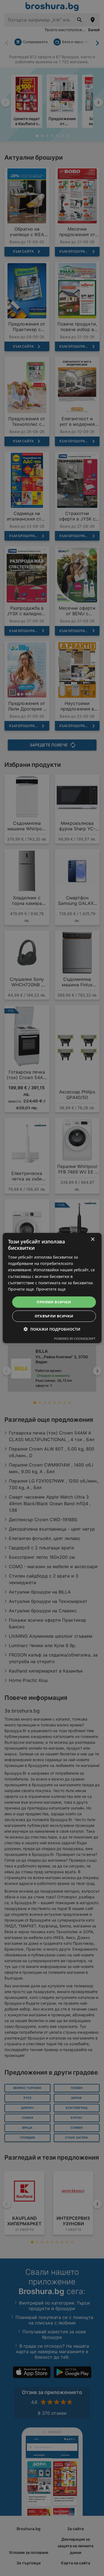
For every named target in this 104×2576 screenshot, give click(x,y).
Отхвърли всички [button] (54, 1316)
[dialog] (52, 1288)
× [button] (92, 1239)
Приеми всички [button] (54, 1302)
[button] (52, 1329)
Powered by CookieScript (75, 1339)
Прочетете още (51, 1289)
